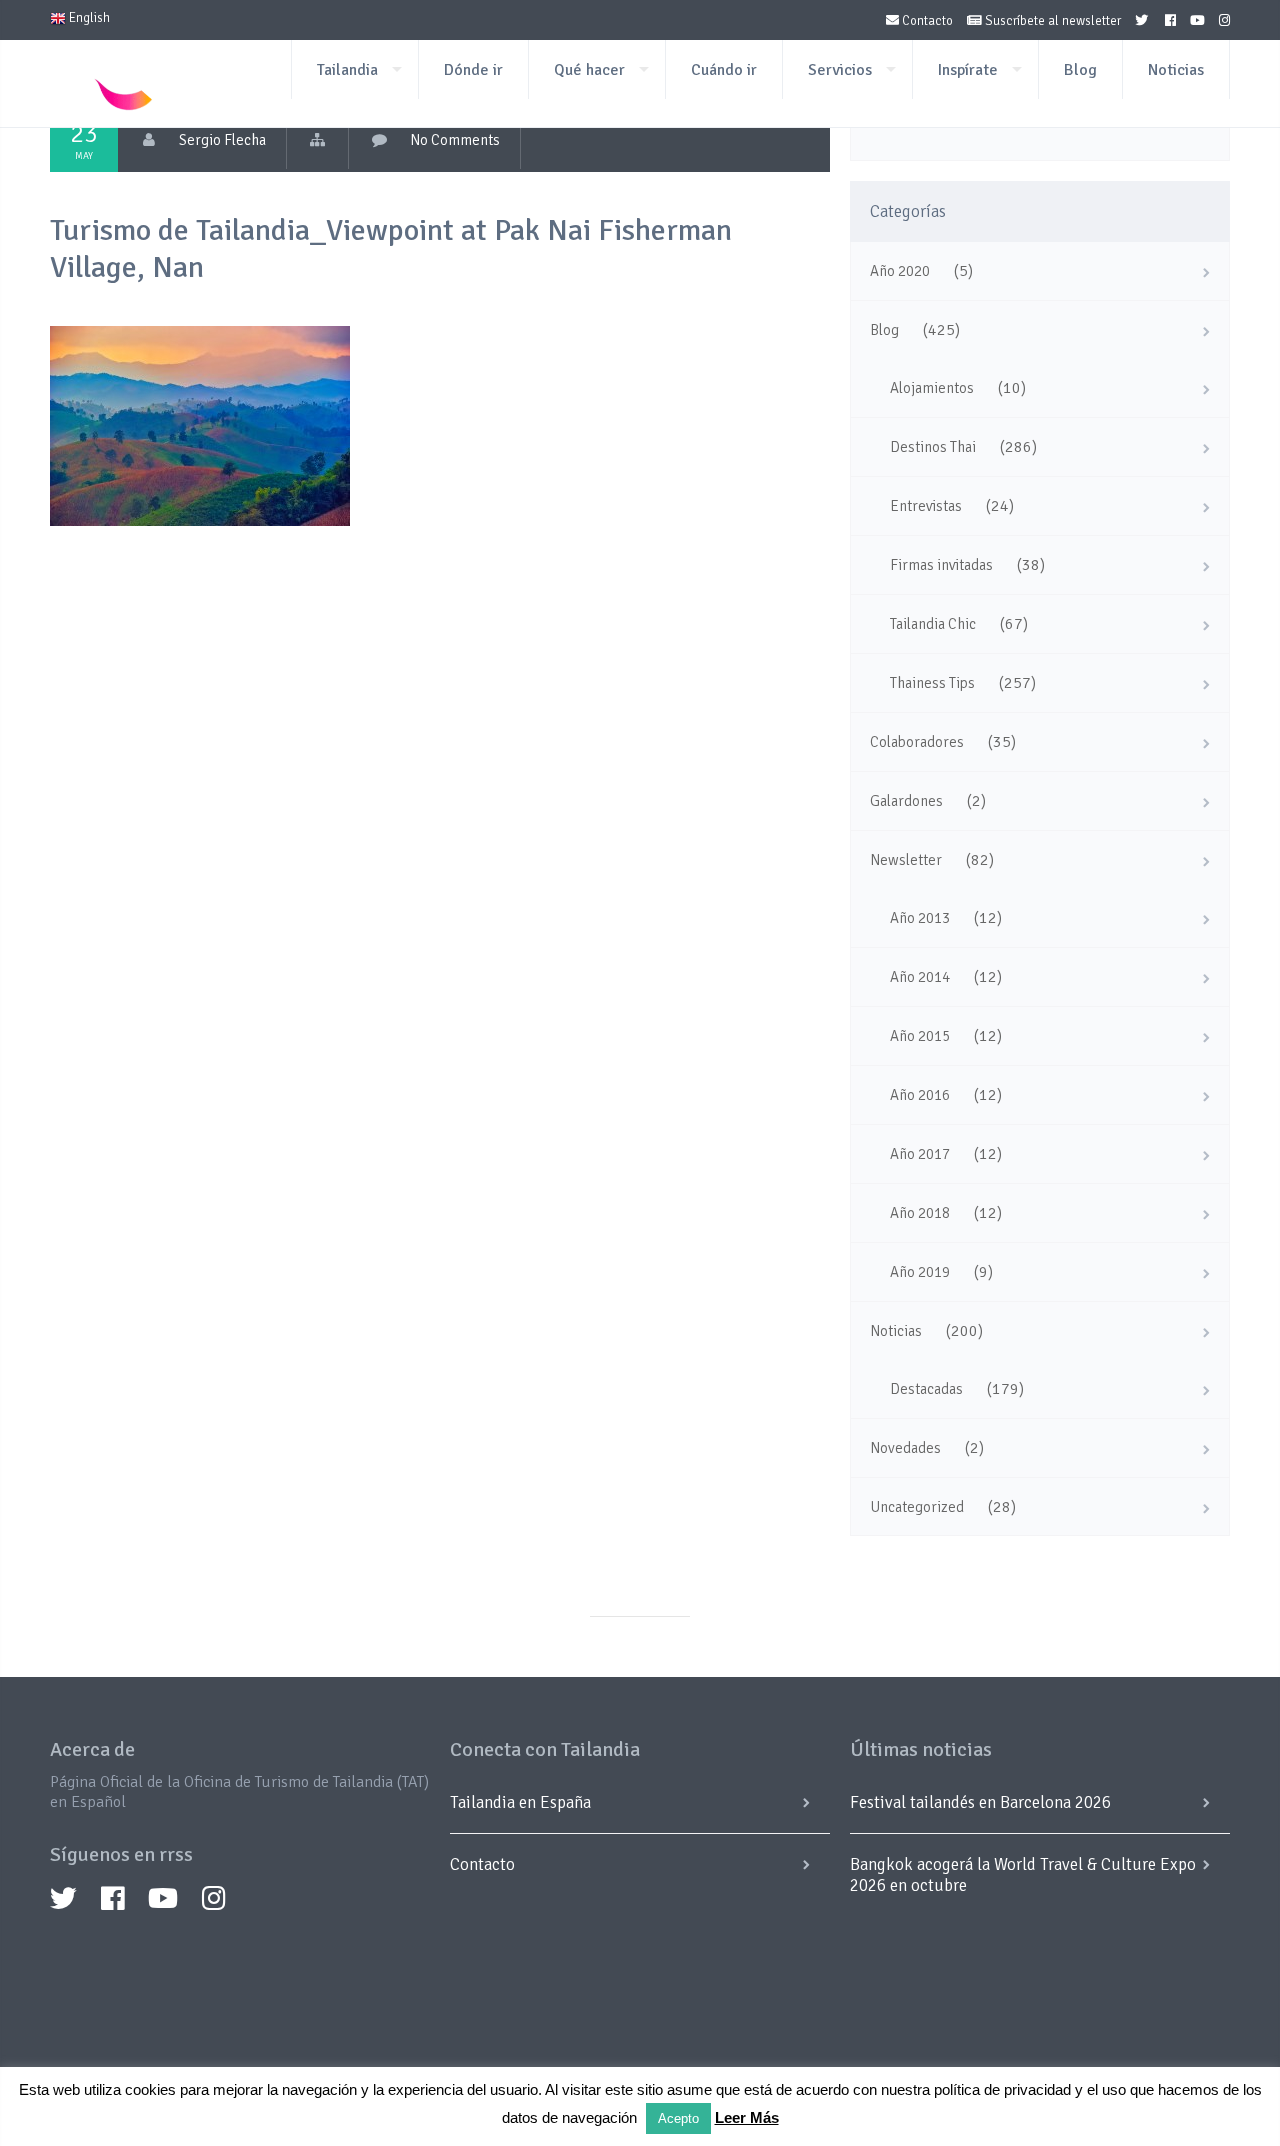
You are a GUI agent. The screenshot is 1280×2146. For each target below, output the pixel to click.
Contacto (926, 21)
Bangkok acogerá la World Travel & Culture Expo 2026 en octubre (1023, 1875)
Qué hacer (589, 70)
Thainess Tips (932, 683)
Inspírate (968, 70)
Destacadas (926, 1389)
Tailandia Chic (933, 624)
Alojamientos (932, 388)
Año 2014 (920, 977)
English (88, 18)
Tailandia (347, 70)
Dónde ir (473, 70)
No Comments (455, 140)
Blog (1080, 70)
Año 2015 (920, 1036)
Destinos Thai (933, 447)
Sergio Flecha (222, 140)
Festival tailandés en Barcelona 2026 (980, 1802)
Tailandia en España (520, 1802)
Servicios (840, 70)
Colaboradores (917, 742)
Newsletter (906, 860)
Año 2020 (900, 271)
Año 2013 (920, 918)
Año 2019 (920, 1272)
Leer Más (747, 2117)
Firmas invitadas (941, 565)
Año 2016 (920, 1095)
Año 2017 (920, 1154)
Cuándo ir (724, 70)
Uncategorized (917, 1507)
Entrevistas (926, 506)
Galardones (906, 801)
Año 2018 (920, 1213)
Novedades (905, 1448)
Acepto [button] (678, 2118)
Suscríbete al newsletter (1051, 21)
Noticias (1176, 70)
